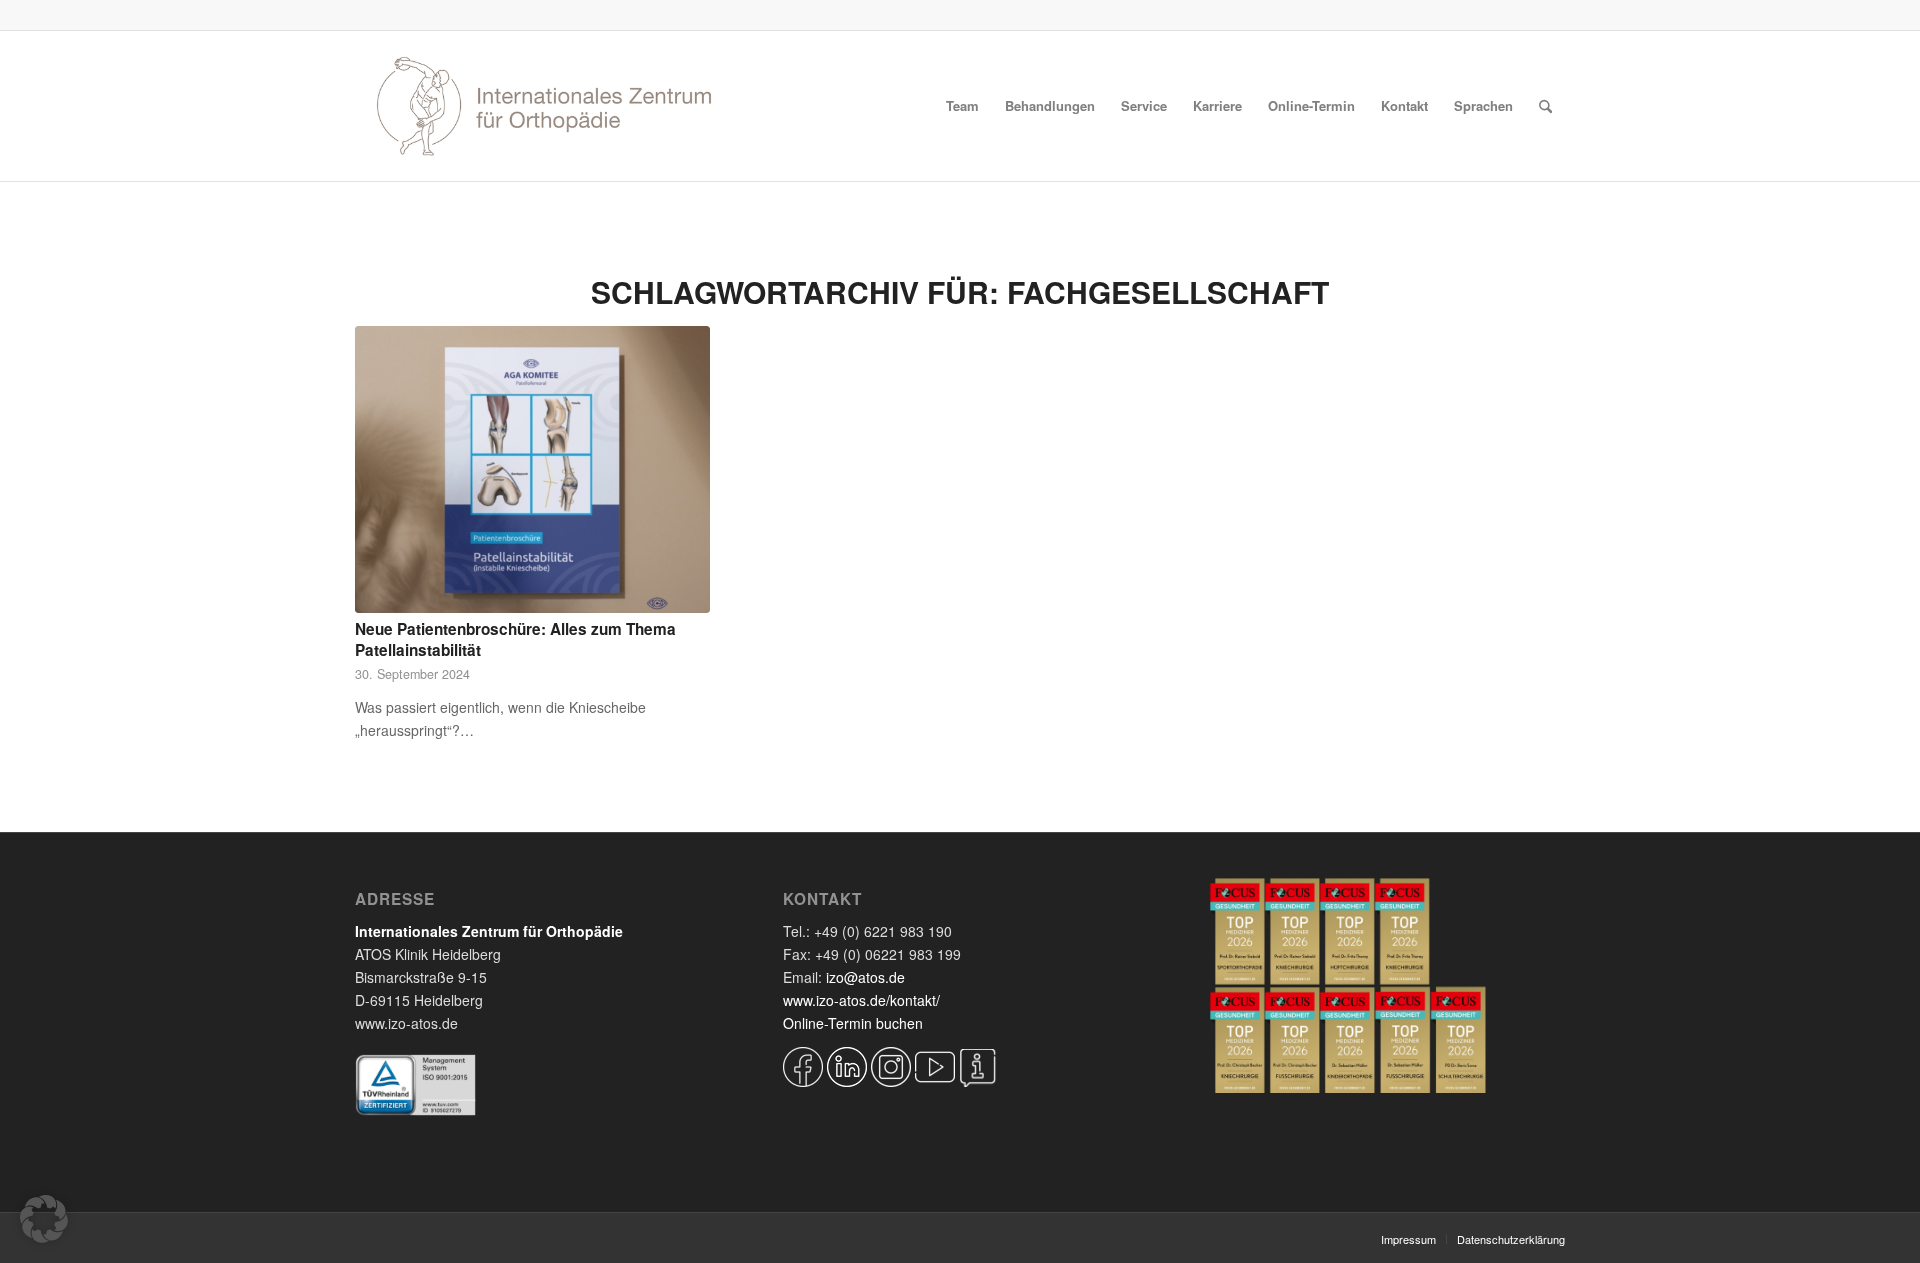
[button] (44, 1219)
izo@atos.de (865, 977)
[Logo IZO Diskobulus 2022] (544, 106)
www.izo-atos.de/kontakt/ (861, 1000)
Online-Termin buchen (853, 1023)
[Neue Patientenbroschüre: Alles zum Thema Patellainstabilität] (532, 469)
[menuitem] (962, 106)
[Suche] (1545, 106)
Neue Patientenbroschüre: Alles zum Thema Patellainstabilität (515, 640)
